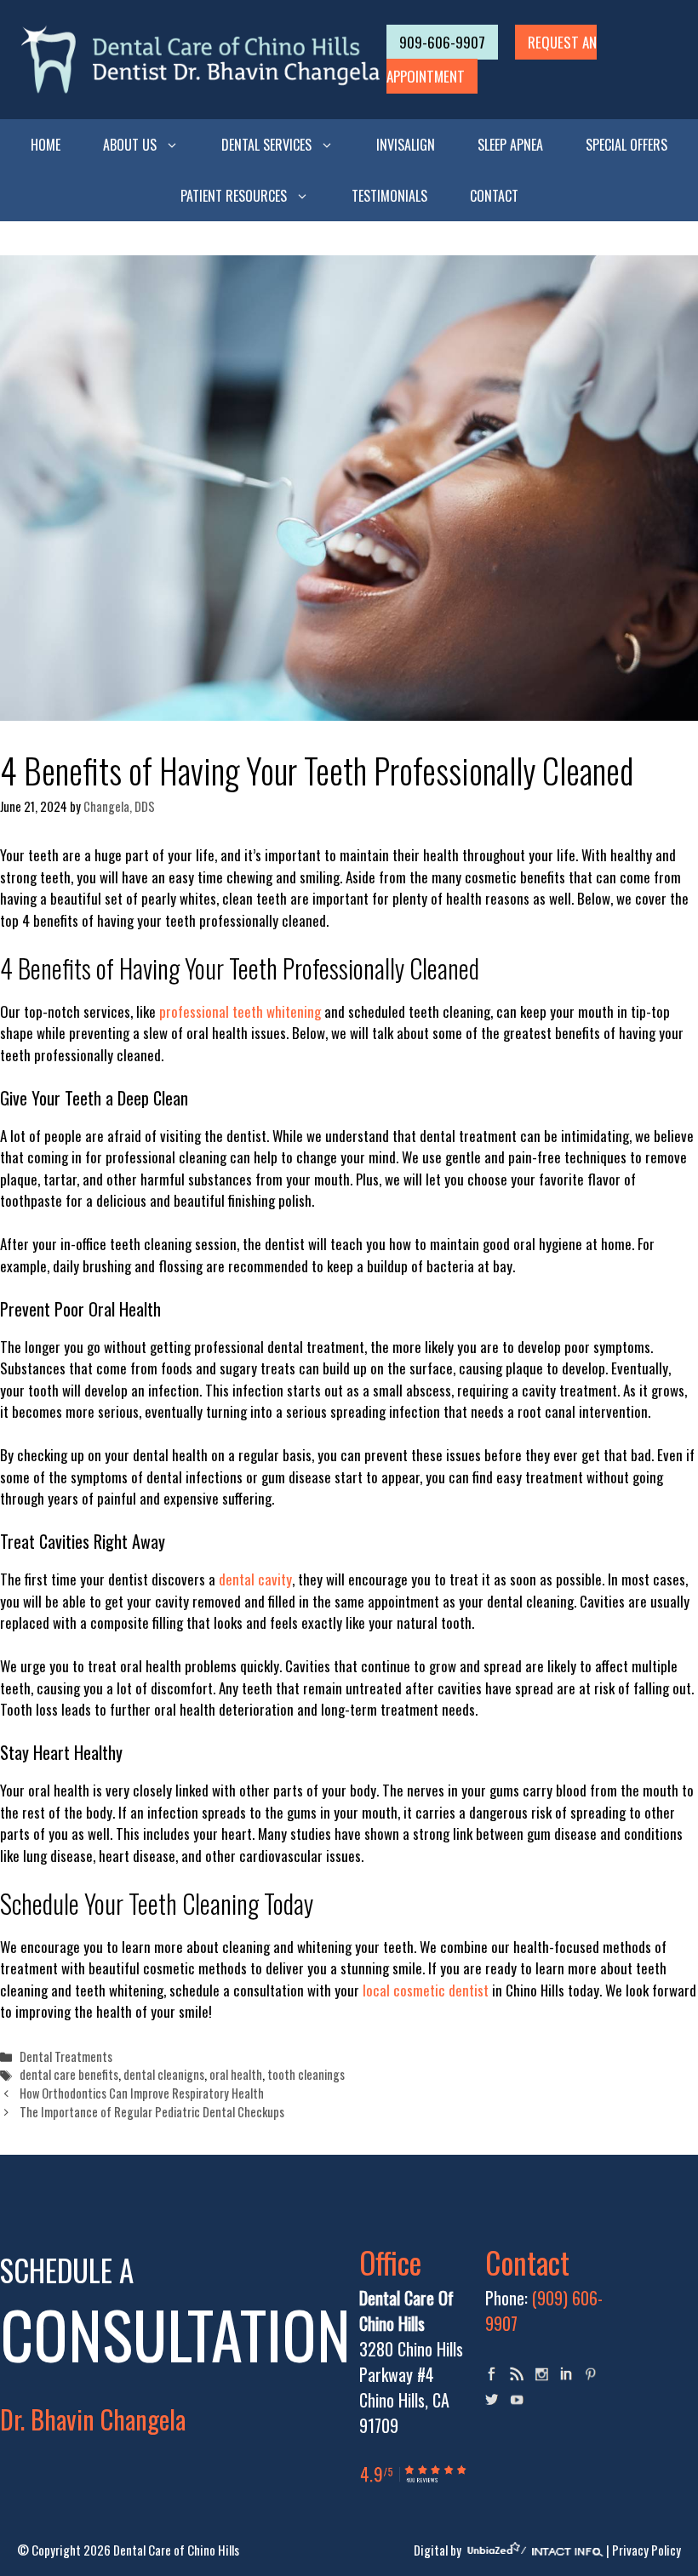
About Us (130, 145)
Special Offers (626, 145)
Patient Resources (234, 196)
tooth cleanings (306, 2074)
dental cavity (255, 1579)
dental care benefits (69, 2074)
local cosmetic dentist (426, 1990)
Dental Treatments (66, 2056)
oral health (236, 2074)
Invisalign (406, 145)
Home (46, 145)
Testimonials (389, 196)
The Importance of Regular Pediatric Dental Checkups (152, 2112)
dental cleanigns (164, 2074)
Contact (494, 196)
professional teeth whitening (240, 1011)
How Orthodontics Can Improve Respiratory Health (142, 2093)
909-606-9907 (442, 42)
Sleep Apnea (510, 145)
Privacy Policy (647, 2550)
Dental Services (266, 145)
